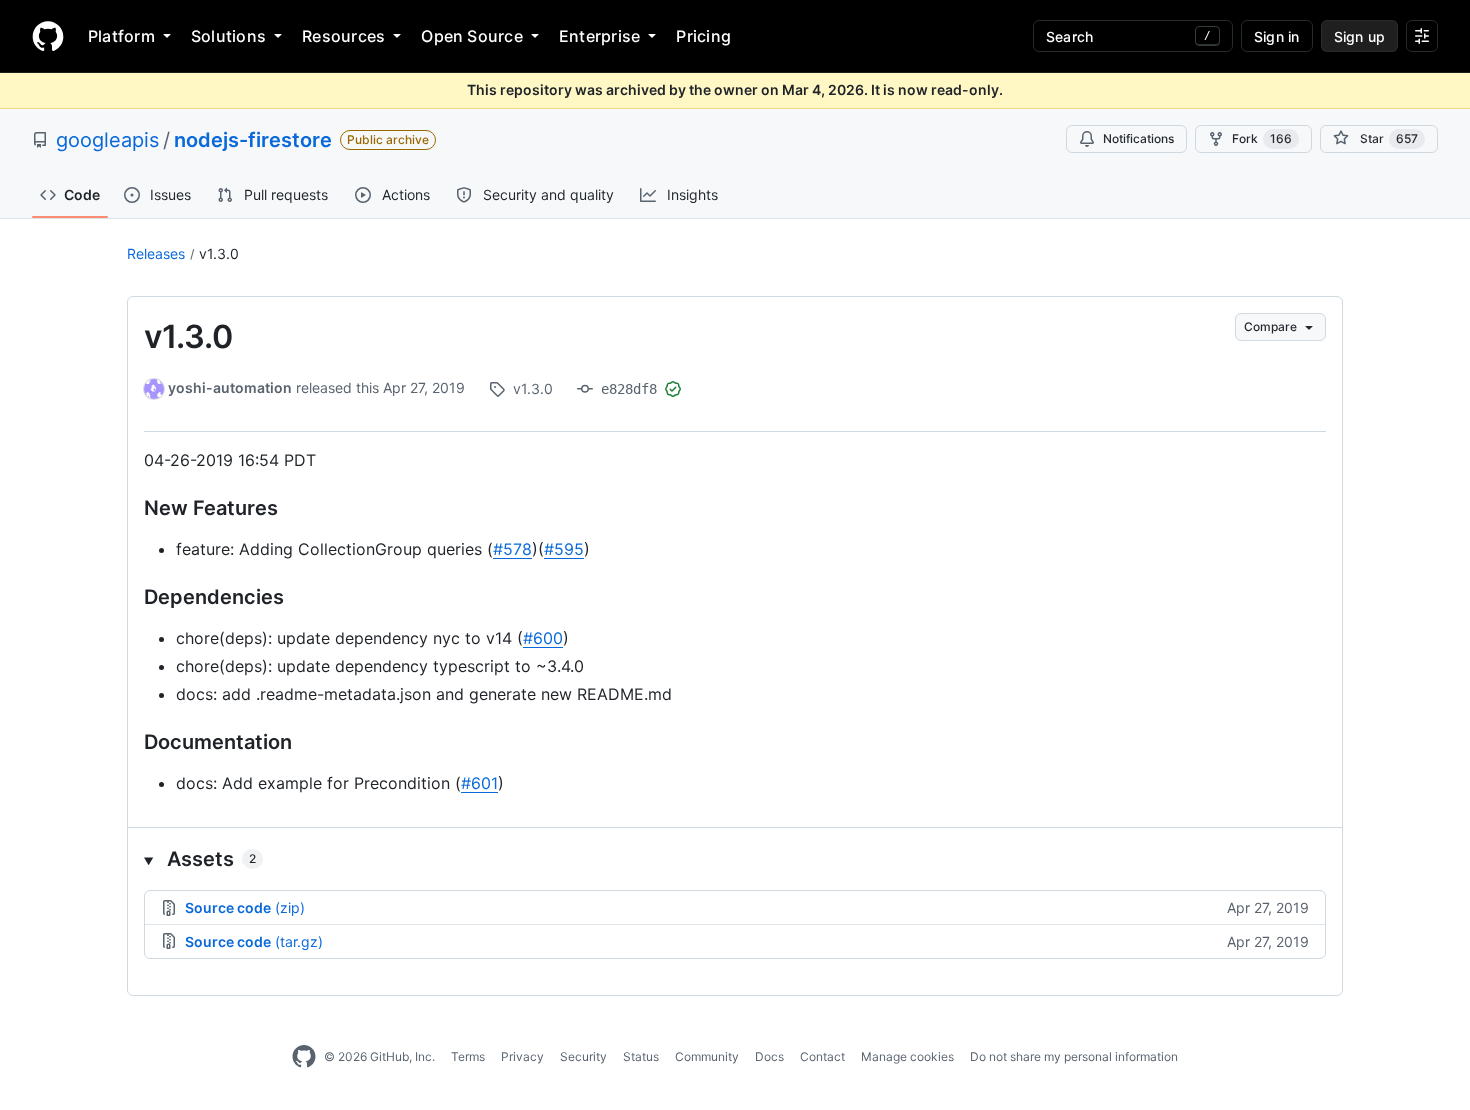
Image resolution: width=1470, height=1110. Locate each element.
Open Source (472, 36)
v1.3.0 (219, 253)
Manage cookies (907, 1056)
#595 (564, 549)
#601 (479, 783)
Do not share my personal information (1074, 1056)
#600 (543, 638)
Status (641, 1056)
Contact (822, 1056)
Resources (343, 36)
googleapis (107, 140)
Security (583, 1056)
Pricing (703, 36)
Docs (769, 1056)
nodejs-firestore (253, 140)
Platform (121, 36)
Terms (468, 1056)
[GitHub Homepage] (304, 1057)
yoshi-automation (230, 387)
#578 (512, 549)
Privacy (522, 1056)
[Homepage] (48, 36)
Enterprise (599, 36)
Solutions (228, 36)
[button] (735, 859)
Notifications (1138, 138)
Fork (1262, 138)
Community (707, 1056)
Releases (156, 253)
